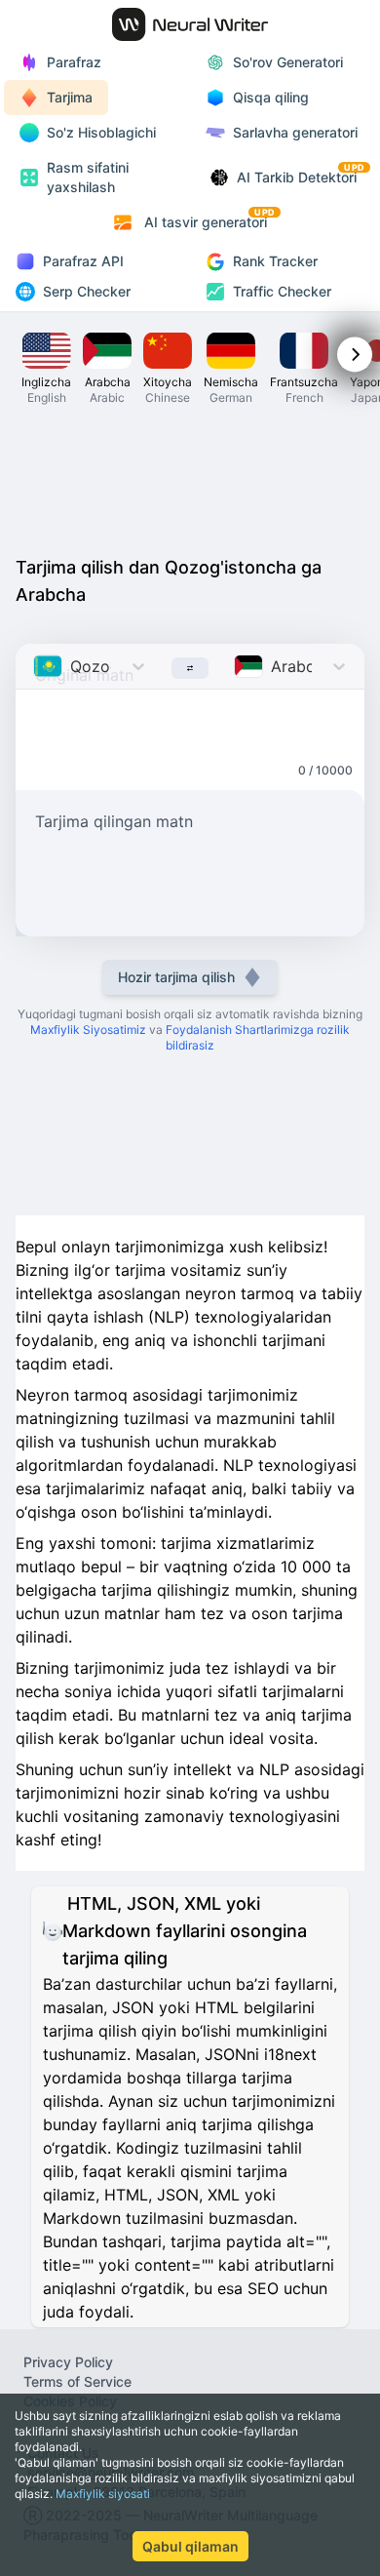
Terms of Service (77, 2381)
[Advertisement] (190, 486)
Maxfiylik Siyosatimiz (88, 1030)
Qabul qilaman (190, 2546)
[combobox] (36, 666)
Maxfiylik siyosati (103, 2494)
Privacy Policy (68, 2362)
